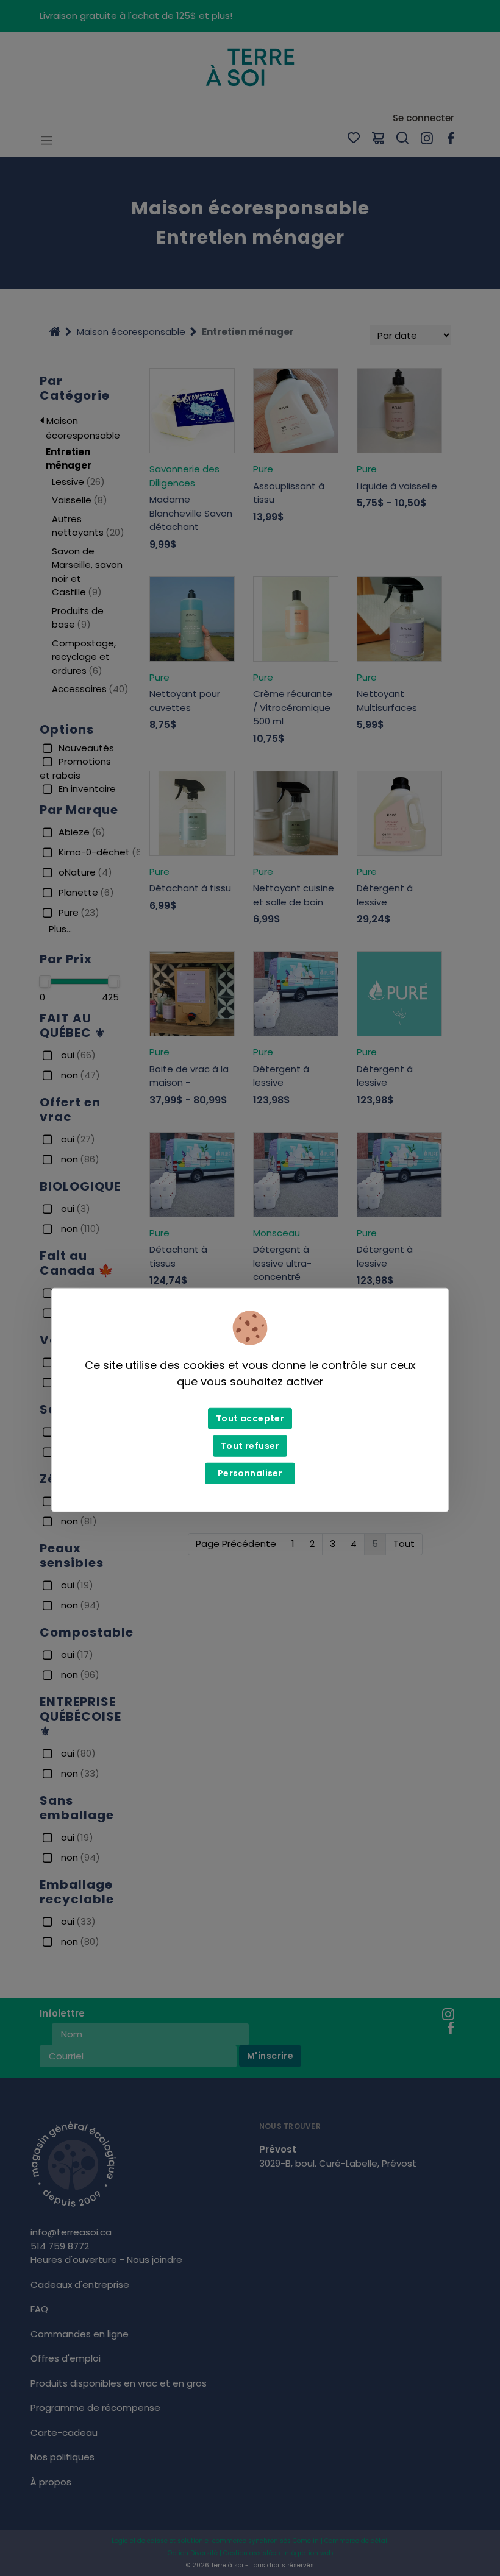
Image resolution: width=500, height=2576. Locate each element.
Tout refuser (250, 1446)
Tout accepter (250, 1418)
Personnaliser (250, 1473)
